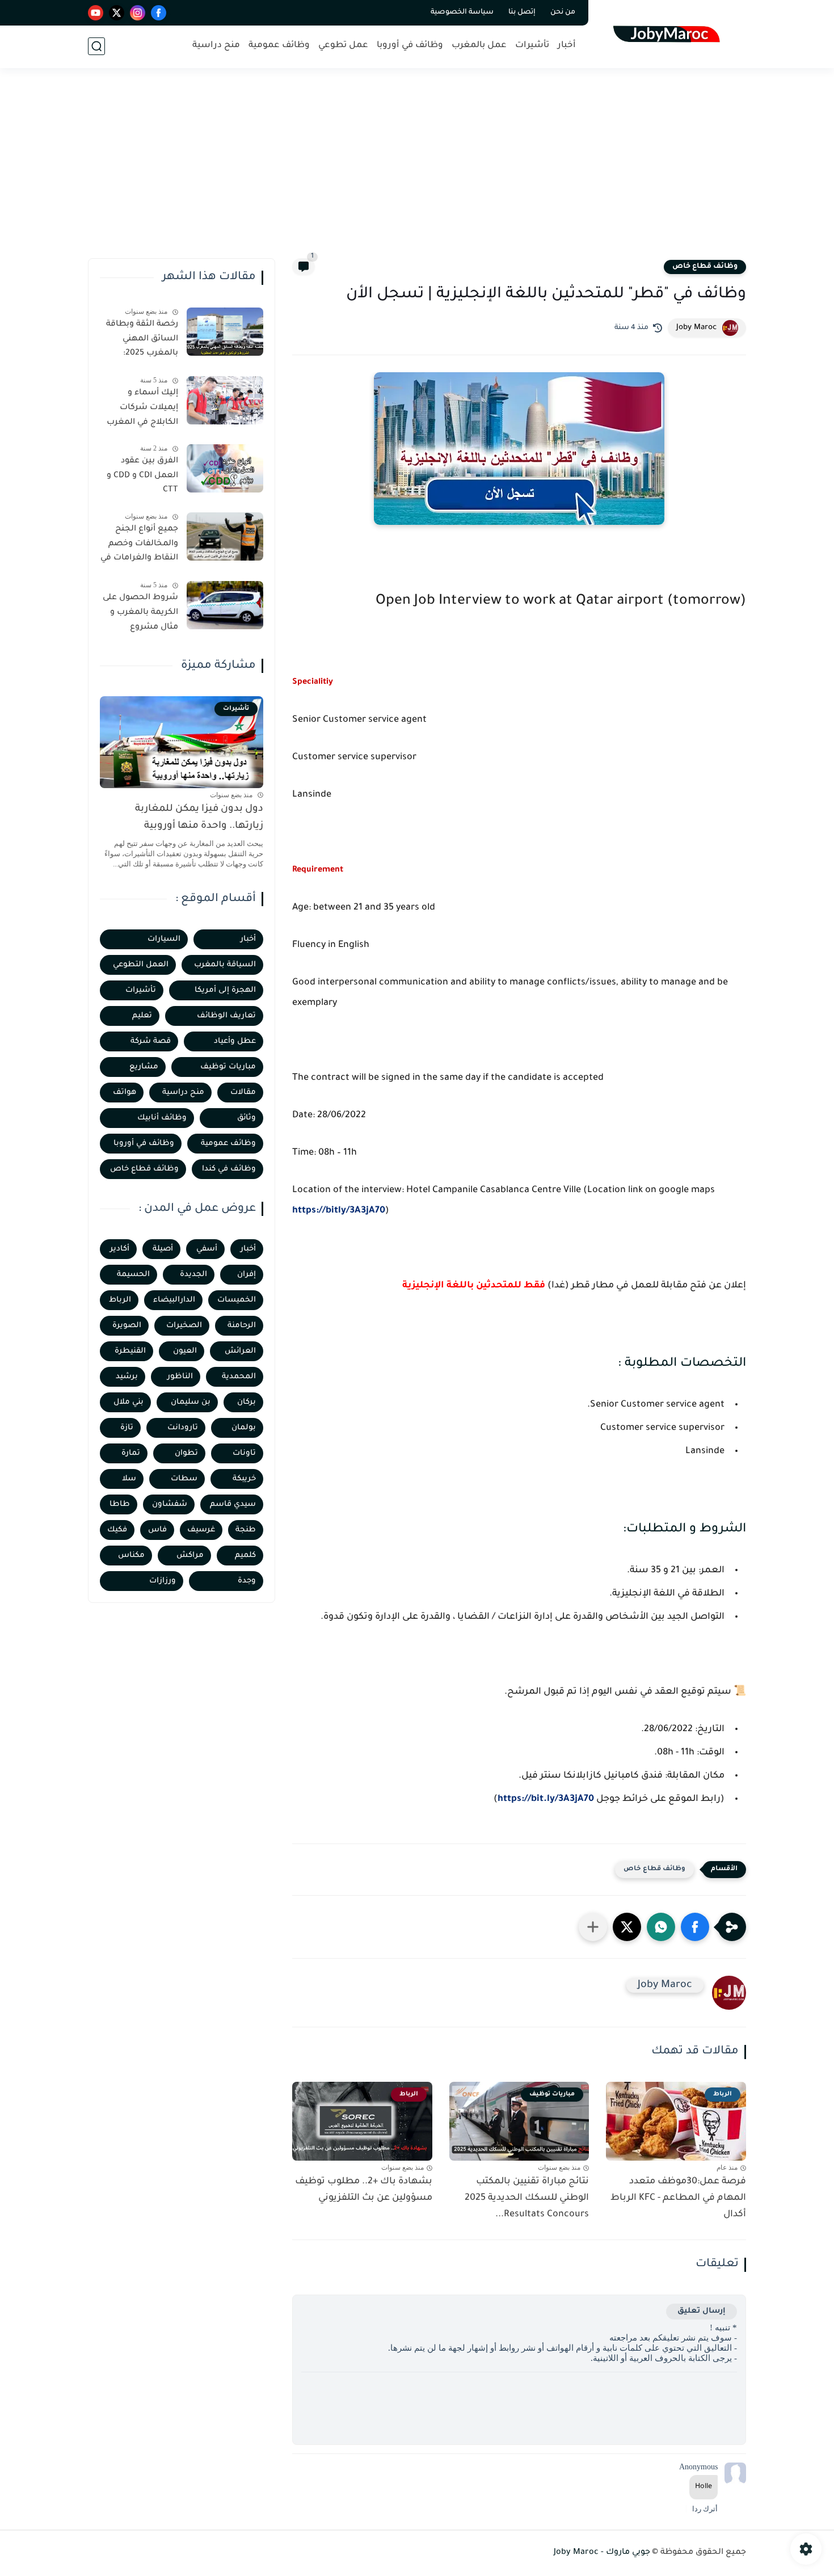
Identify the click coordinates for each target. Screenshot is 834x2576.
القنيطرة (130, 1351)
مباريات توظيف (228, 1067)
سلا (129, 1479)
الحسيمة (133, 1275)
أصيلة (163, 1249)
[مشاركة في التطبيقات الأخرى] (593, 1927)
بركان (247, 1402)
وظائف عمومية (279, 46)
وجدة (247, 1581)
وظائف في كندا (229, 1169)
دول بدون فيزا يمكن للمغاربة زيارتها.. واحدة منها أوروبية (199, 818)
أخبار (567, 46)
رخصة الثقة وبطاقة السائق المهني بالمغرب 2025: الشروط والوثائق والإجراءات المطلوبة (141, 341)
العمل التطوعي (141, 965)
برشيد (127, 1377)
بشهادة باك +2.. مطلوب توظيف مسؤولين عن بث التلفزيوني (364, 2190)
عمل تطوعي (343, 46)
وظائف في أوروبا (410, 46)
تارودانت (183, 1428)
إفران (247, 1275)
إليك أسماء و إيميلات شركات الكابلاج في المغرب (142, 408)
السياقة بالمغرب (225, 965)
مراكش (190, 1556)
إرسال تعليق (702, 2311)
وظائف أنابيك (162, 1118)
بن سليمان (191, 1402)
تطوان (186, 1453)
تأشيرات (532, 46)
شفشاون (170, 1504)
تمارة (131, 1453)
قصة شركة (151, 1041)
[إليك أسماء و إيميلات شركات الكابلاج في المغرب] (225, 400)
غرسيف (201, 1530)
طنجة (246, 1530)
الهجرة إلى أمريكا (225, 990)
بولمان (244, 1428)
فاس (157, 1530)
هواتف (125, 1093)
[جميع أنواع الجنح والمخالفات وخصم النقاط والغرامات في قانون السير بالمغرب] (225, 536)
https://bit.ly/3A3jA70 (546, 1799)
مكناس (131, 1556)
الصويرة (127, 1326)
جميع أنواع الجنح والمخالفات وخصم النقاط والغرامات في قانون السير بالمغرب (139, 546)
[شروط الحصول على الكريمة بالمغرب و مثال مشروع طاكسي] (225, 605)
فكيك (117, 1530)
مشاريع (144, 1067)
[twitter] (117, 13)
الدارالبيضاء (174, 1300)
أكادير (120, 1249)
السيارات (164, 939)
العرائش (240, 1351)
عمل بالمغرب (479, 46)
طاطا (120, 1504)
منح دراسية (216, 46)
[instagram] (138, 13)
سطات (184, 1479)
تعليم (142, 1016)
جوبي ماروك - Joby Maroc (602, 2553)
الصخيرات (184, 1326)
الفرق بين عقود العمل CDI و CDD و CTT (142, 476)
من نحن (563, 12)
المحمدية (239, 1377)
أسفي (207, 1249)
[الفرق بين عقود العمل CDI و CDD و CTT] (225, 468)
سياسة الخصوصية (462, 12)
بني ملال (129, 1402)
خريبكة (244, 1479)
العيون (185, 1351)
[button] (695, 1927)
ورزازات (163, 1581)
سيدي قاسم (233, 1504)
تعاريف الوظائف (226, 1016)
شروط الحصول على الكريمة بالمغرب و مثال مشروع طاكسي (140, 614)
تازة (127, 1428)
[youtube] (96, 13)
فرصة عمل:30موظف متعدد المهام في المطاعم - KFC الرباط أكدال (678, 2198)
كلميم (245, 1556)
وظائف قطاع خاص (705, 267)
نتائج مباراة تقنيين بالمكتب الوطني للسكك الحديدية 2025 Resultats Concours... (527, 2198)
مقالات (243, 1093)
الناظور (180, 1377)
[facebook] (159, 13)
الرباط (120, 1300)
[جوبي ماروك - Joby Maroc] (670, 33)
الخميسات (237, 1300)
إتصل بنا (522, 12)
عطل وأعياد (235, 1041)
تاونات (244, 1453)
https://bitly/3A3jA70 (339, 1211)
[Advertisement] (417, 170)
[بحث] (96, 46)
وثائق (247, 1118)
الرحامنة (242, 1326)
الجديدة (193, 1275)
